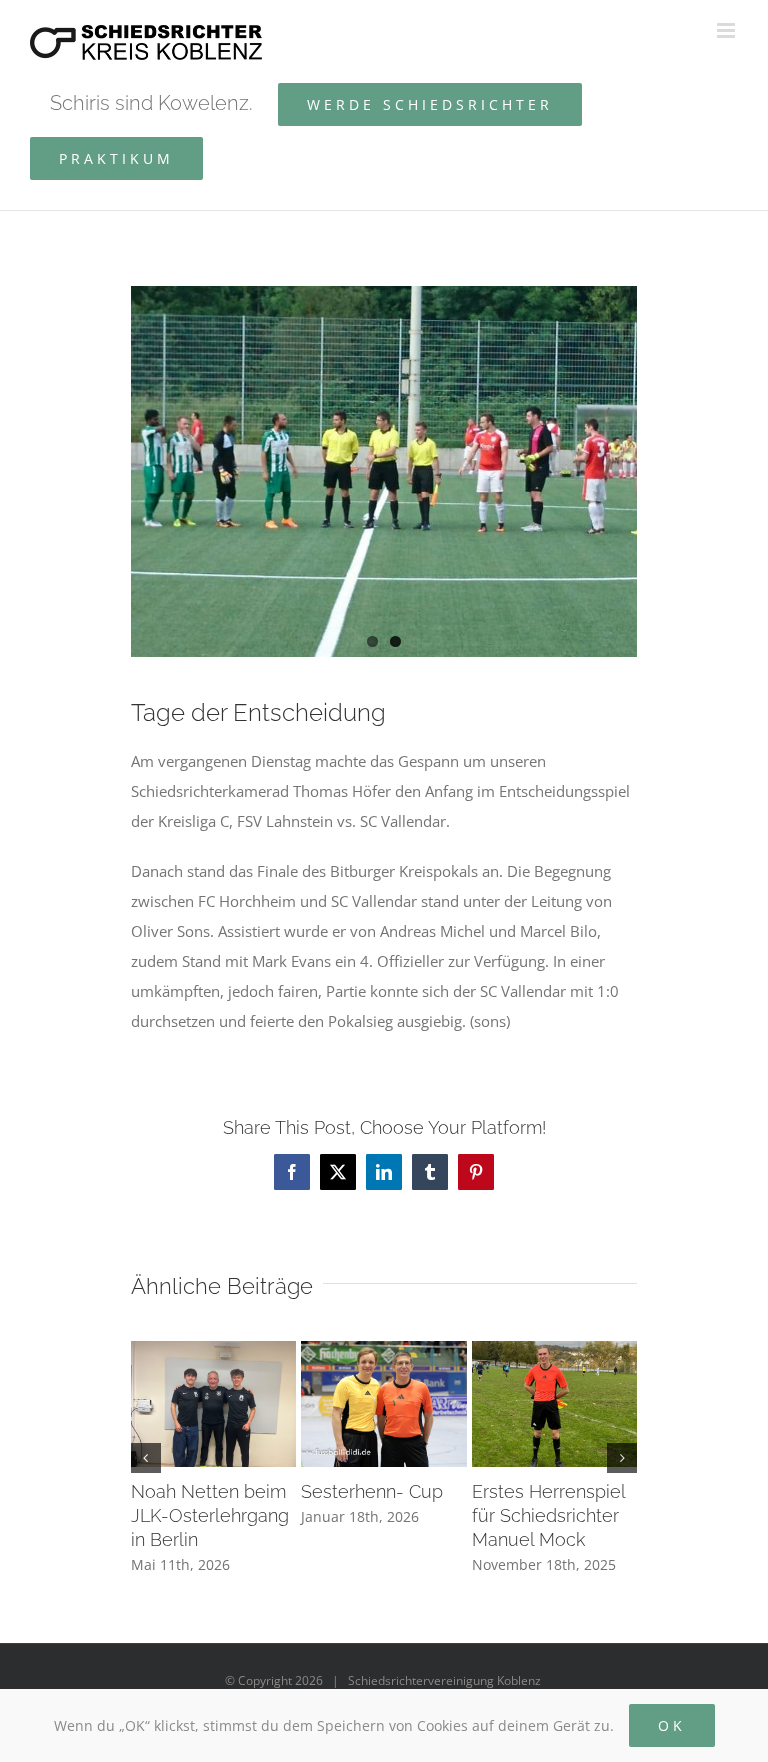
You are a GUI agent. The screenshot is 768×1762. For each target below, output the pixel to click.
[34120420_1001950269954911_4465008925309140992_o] (384, 471)
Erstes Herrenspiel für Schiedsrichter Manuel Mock (548, 1515)
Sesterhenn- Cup (372, 1491)
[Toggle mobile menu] (727, 30)
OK (672, 1725)
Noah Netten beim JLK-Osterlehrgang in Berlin (210, 1515)
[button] (146, 1458)
